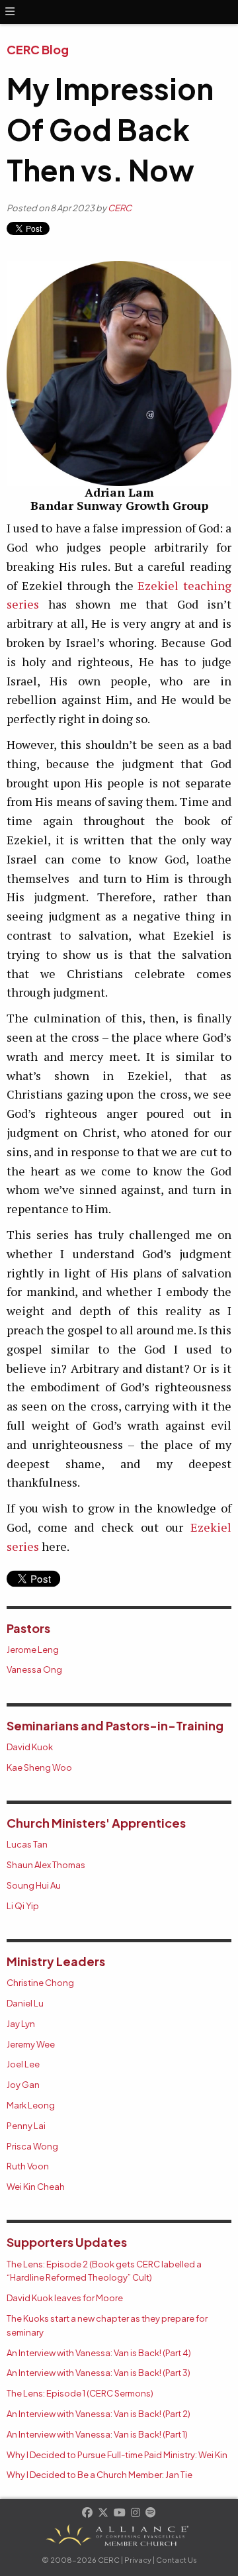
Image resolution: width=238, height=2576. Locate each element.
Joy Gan (23, 2085)
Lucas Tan (27, 1844)
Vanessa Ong (34, 1669)
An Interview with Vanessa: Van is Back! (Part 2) (99, 2414)
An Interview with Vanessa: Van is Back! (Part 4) (99, 2353)
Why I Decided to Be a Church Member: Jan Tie (99, 2475)
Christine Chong (40, 1983)
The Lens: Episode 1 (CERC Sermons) (80, 2393)
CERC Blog (38, 49)
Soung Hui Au (34, 1885)
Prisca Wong (32, 2146)
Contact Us (177, 2560)
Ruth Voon (28, 2166)
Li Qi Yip (23, 1906)
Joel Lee (23, 2064)
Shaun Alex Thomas (46, 1865)
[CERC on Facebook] (88, 2513)
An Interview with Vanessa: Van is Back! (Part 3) (99, 2373)
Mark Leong (31, 2105)
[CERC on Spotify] (151, 2513)
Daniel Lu (25, 2003)
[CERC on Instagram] (136, 2513)
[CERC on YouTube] (120, 2513)
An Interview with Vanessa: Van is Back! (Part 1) (97, 2434)
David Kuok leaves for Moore (65, 2298)
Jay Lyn (21, 2024)
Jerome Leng (33, 1650)
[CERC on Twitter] (104, 2513)
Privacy (138, 2560)
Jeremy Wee (31, 2044)
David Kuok (30, 1747)
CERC (120, 208)
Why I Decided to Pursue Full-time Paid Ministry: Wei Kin (117, 2455)
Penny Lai (26, 2126)
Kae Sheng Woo (39, 1767)
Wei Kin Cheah (36, 2187)
